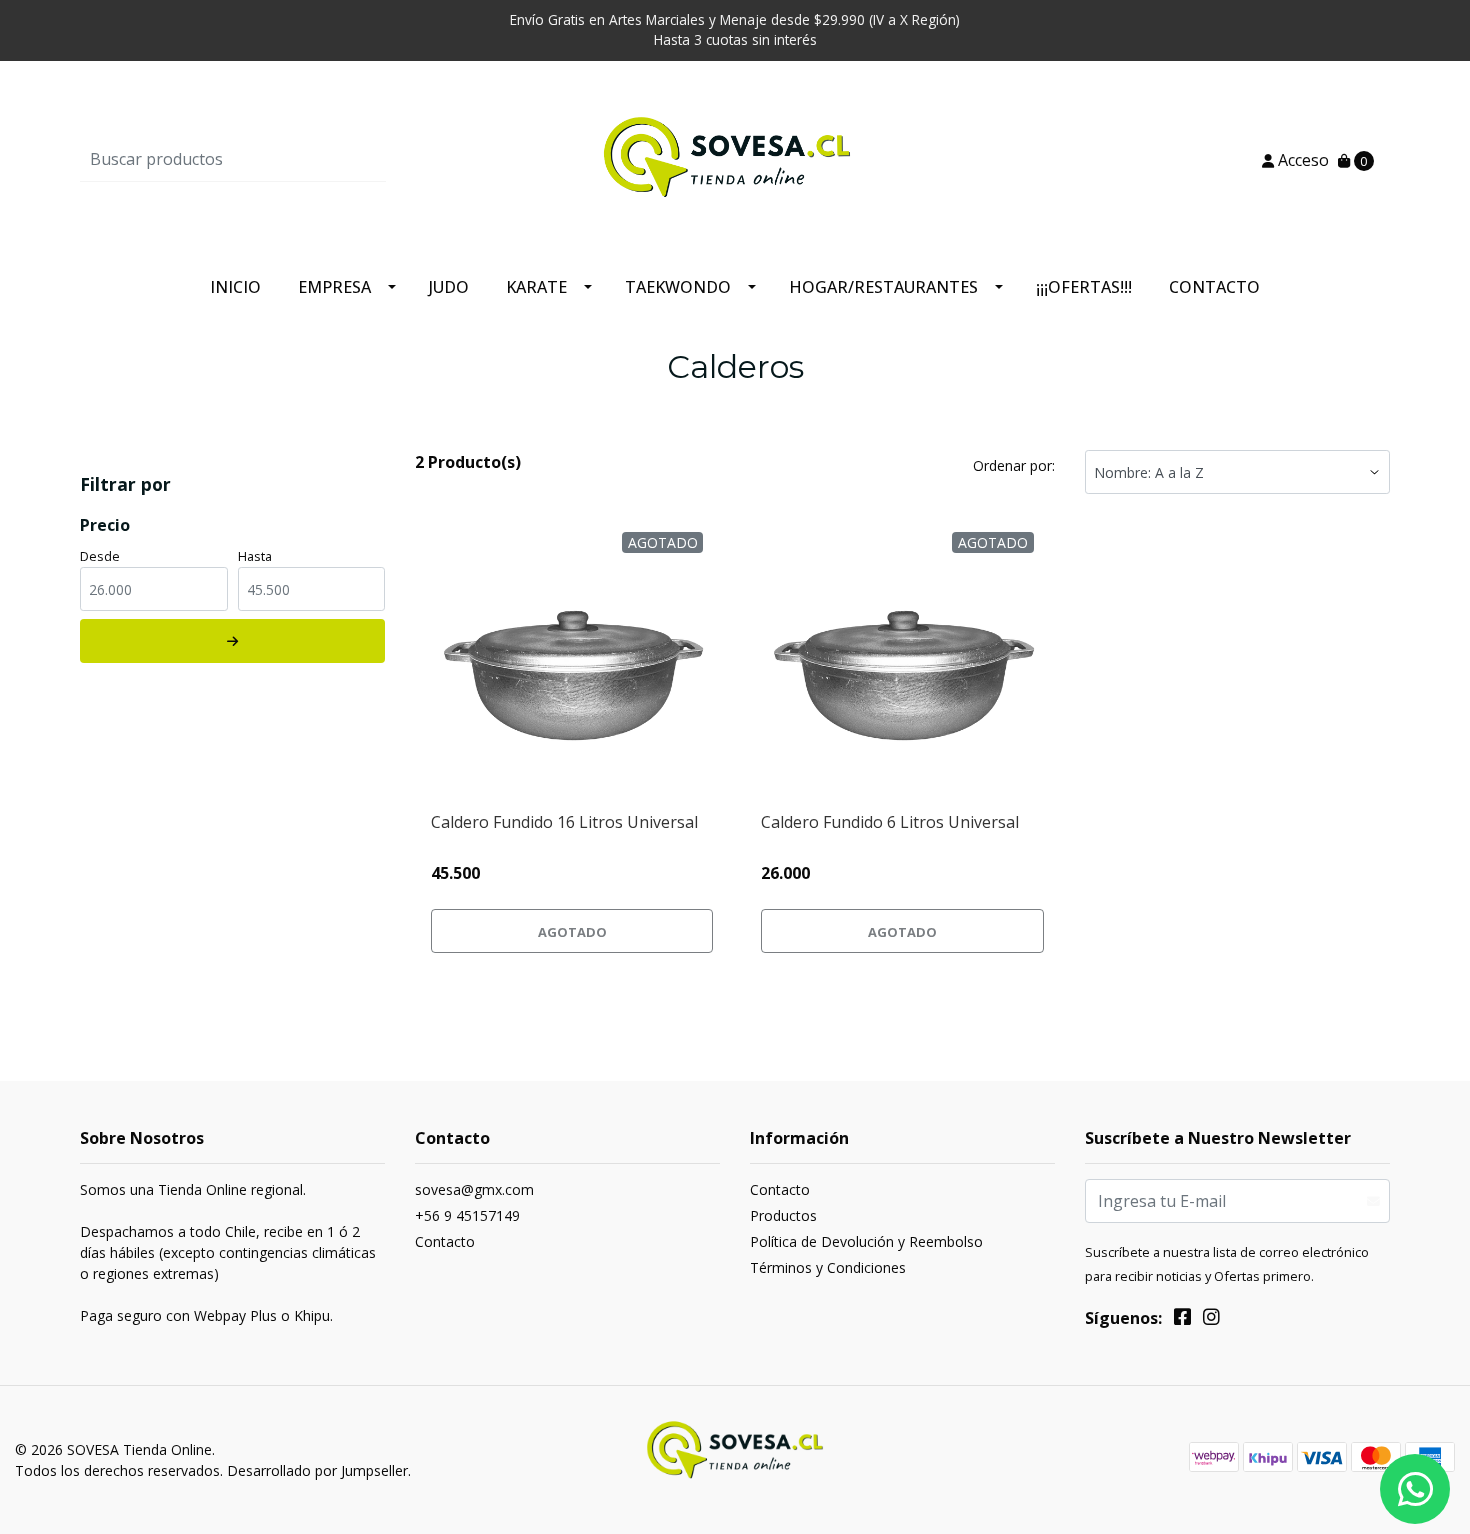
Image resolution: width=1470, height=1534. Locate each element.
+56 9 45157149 (467, 1215)
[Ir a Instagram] (1211, 1320)
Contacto (1214, 287)
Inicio (235, 287)
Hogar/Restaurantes (883, 287)
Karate (536, 287)
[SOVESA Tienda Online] (735, 158)
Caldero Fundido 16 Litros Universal (564, 822)
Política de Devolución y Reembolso (866, 1241)
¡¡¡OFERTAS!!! (1084, 287)
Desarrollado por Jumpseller (317, 1470)
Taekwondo (678, 287)
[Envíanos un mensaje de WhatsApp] (1415, 1489)
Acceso (1301, 160)
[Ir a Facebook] (1182, 1320)
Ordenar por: (1014, 465)
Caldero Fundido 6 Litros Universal (890, 822)
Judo (449, 287)
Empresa (334, 287)
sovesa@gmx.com (474, 1189)
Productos (783, 1215)
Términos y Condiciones (828, 1267)
